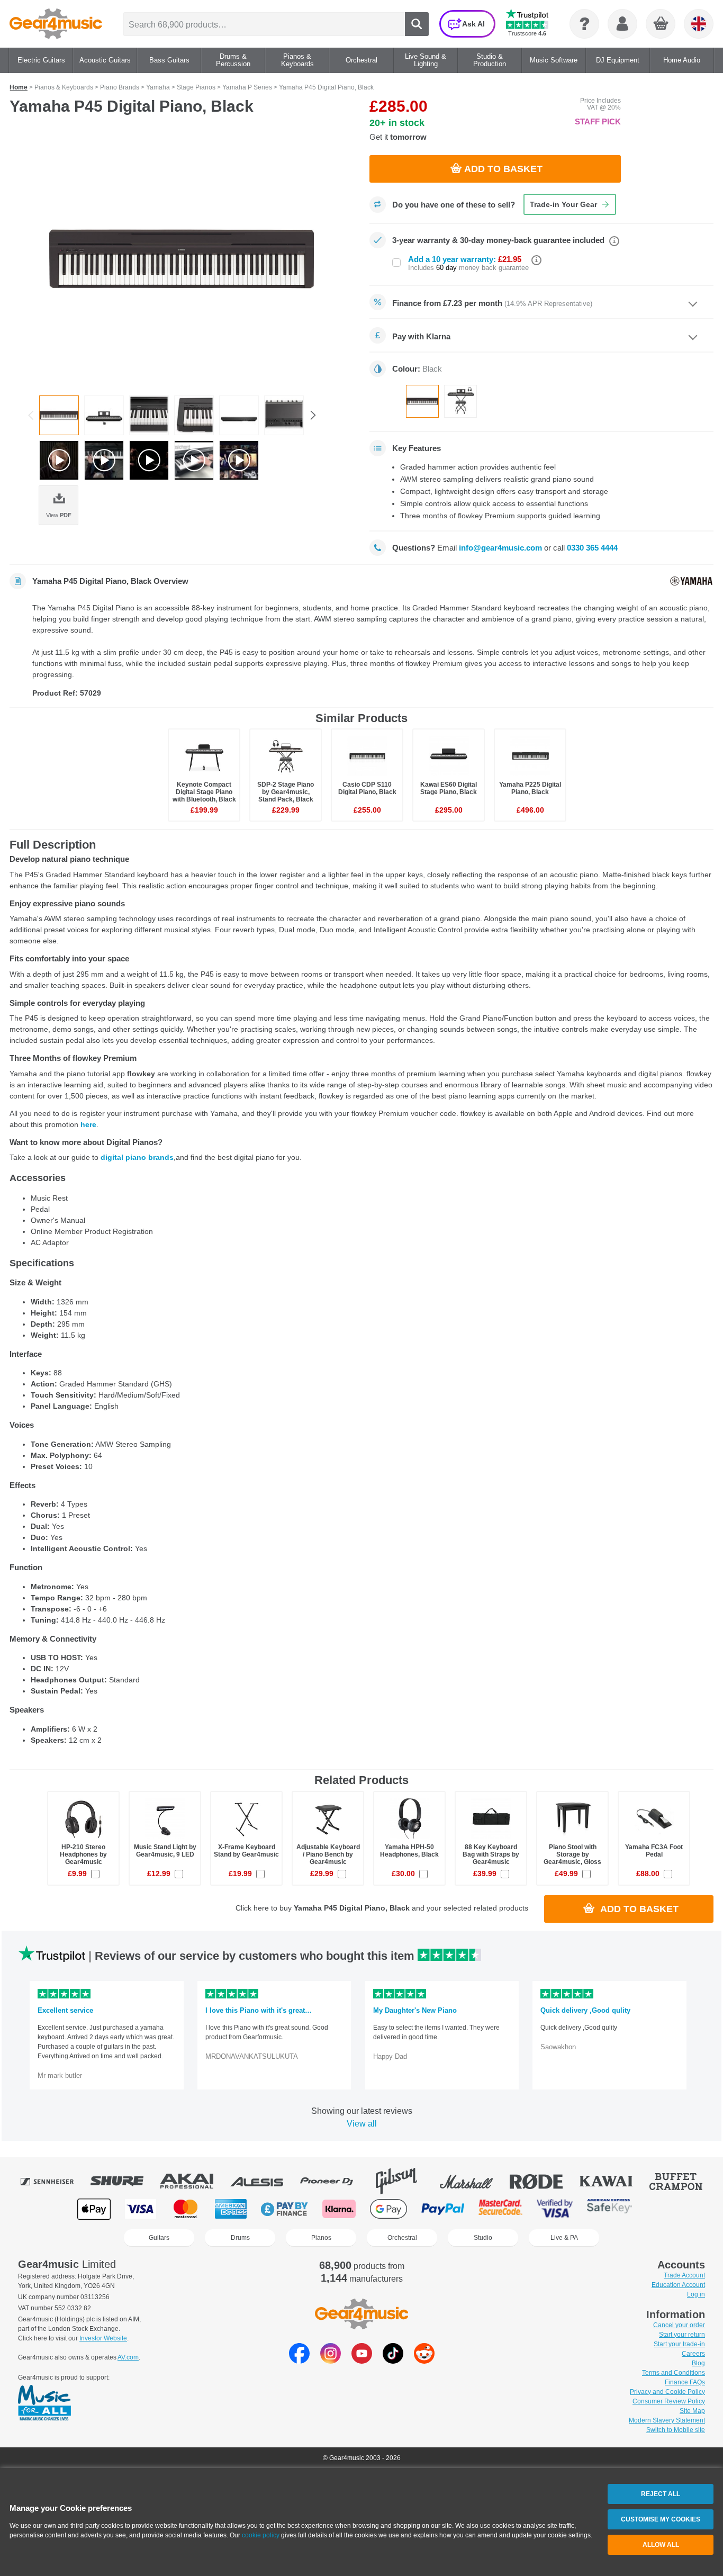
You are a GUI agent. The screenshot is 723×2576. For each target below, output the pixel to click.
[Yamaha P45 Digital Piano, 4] (182, 259)
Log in (696, 2294)
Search (417, 24)
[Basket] (661, 24)
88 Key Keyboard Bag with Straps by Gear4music (491, 1854)
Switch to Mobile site (676, 2430)
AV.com (128, 2357)
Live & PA (564, 2238)
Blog (698, 2363)
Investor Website (103, 2338)
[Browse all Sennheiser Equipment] (55, 2181)
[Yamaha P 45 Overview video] (194, 460)
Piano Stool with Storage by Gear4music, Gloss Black (572, 1858)
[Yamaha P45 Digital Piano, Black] (104, 415)
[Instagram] (331, 2361)
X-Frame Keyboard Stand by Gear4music (246, 1851)
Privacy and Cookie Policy (667, 2392)
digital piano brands (137, 1157)
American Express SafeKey (609, 2209)
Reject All (661, 2494)
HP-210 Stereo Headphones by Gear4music (83, 1854)
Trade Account (684, 2275)
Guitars (159, 2238)
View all (362, 2124)
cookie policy (261, 2535)
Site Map (692, 2411)
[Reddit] (424, 2361)
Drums (240, 2238)
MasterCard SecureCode (500, 2209)
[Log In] (622, 24)
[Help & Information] (584, 24)
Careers (693, 2354)
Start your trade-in (679, 2344)
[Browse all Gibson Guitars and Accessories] (404, 2181)
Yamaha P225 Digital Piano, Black (530, 788)
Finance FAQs (685, 2382)
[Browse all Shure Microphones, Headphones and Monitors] (124, 2181)
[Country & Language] (699, 24)
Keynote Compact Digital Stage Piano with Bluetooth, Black (204, 792)
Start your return (682, 2335)
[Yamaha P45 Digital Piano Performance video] (149, 460)
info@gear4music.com (500, 548)
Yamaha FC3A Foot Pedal (654, 1851)
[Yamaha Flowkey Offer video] (239, 460)
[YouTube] (362, 2361)
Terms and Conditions (674, 2373)
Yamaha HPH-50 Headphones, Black (409, 1851)
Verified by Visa (555, 2209)
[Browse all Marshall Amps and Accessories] (474, 2181)
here (88, 1124)
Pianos (321, 2238)
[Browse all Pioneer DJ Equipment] (334, 2181)
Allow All (661, 2545)
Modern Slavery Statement (667, 2420)
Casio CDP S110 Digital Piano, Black (367, 788)
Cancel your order (679, 2325)
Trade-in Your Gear (563, 204)
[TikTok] (393, 2361)
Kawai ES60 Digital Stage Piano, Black (449, 788)
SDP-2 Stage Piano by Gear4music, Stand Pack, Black (286, 792)
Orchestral (402, 2238)
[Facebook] (299, 2361)
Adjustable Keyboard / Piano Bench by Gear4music (328, 1854)
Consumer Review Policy (669, 2401)
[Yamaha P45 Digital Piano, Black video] (59, 460)
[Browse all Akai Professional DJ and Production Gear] (194, 2181)
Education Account (678, 2285)
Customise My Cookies (661, 2519)
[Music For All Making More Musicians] (44, 2403)
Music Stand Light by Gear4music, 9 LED (165, 1851)
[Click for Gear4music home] (56, 24)
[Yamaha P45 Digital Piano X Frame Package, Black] (460, 401)
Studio (483, 2238)
